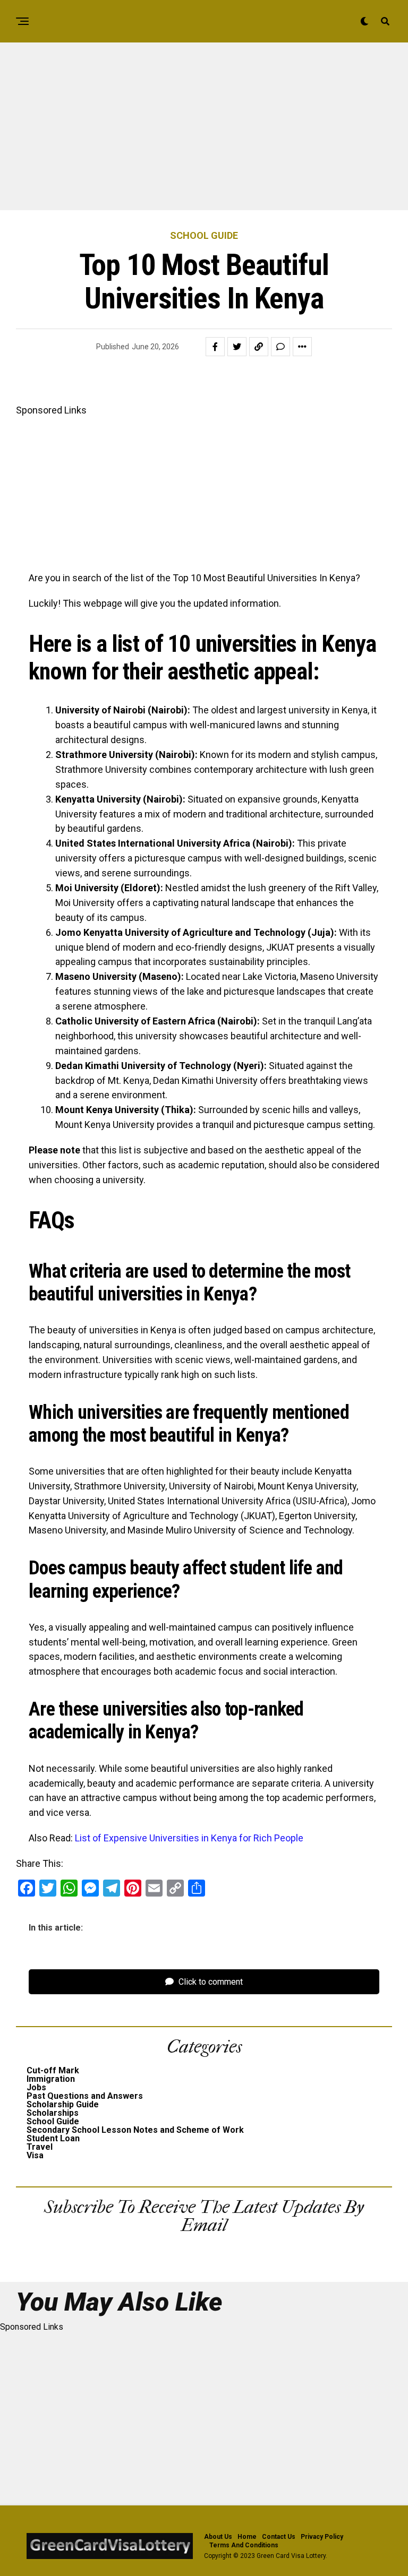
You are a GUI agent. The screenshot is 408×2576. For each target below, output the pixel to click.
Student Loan (53, 2138)
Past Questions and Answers (85, 2096)
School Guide (53, 2121)
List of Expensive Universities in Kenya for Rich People (189, 1838)
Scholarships (53, 2113)
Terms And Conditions (244, 2545)
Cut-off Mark (53, 2070)
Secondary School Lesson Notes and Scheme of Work (135, 2130)
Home (247, 2537)
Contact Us (279, 2537)
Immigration (51, 2079)
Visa (35, 2155)
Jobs (36, 2087)
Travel (40, 2147)
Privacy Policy (322, 2537)
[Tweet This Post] (237, 347)
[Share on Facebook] (215, 347)
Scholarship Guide (63, 2104)
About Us (218, 2537)
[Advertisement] (204, 132)
